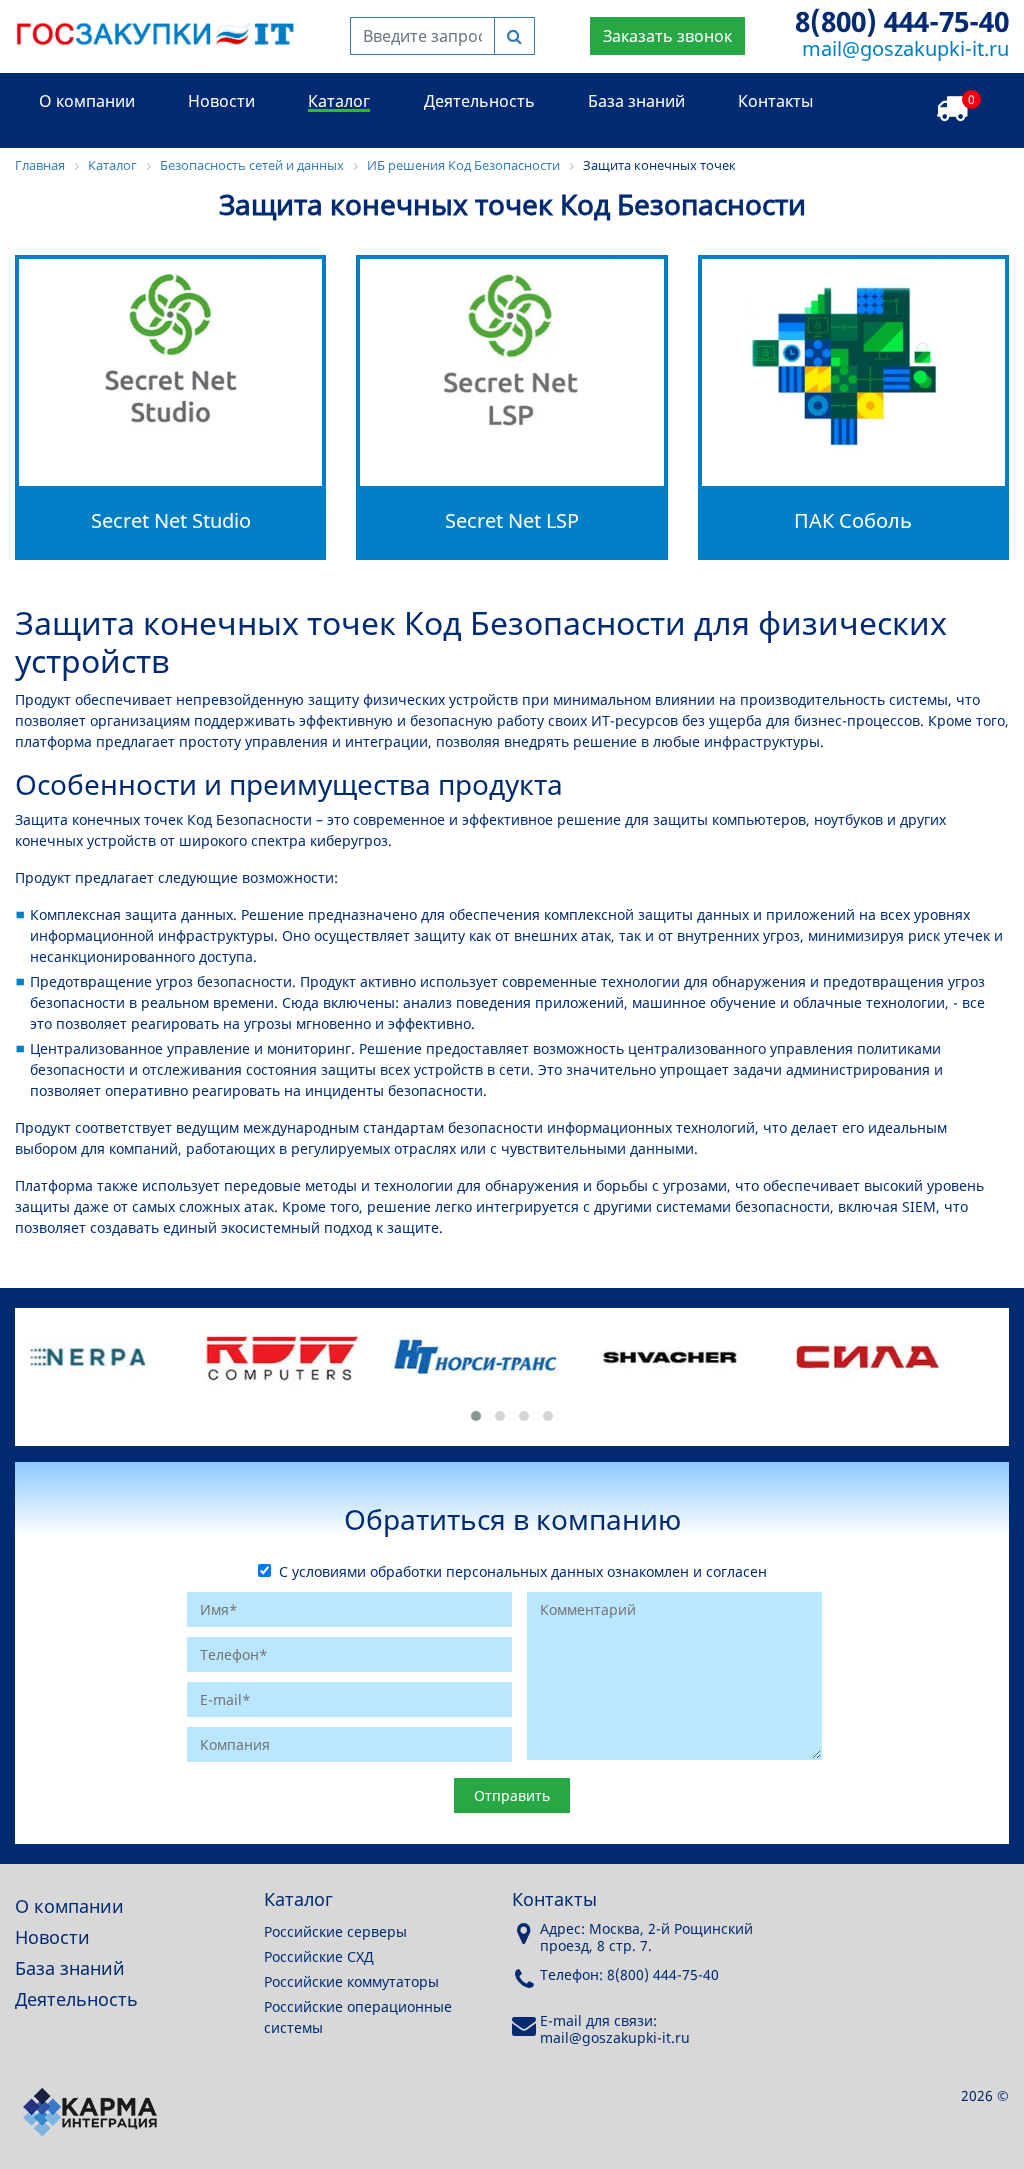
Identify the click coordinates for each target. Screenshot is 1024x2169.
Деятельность (479, 101)
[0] (952, 109)
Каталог (339, 101)
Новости (221, 101)
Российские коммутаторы (351, 1981)
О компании (87, 101)
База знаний (636, 101)
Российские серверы (335, 1931)
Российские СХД (319, 1956)
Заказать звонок (667, 36)
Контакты (775, 101)
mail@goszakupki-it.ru (905, 48)
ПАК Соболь (853, 520)
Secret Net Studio (171, 520)
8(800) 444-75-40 (902, 21)
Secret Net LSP (512, 520)
